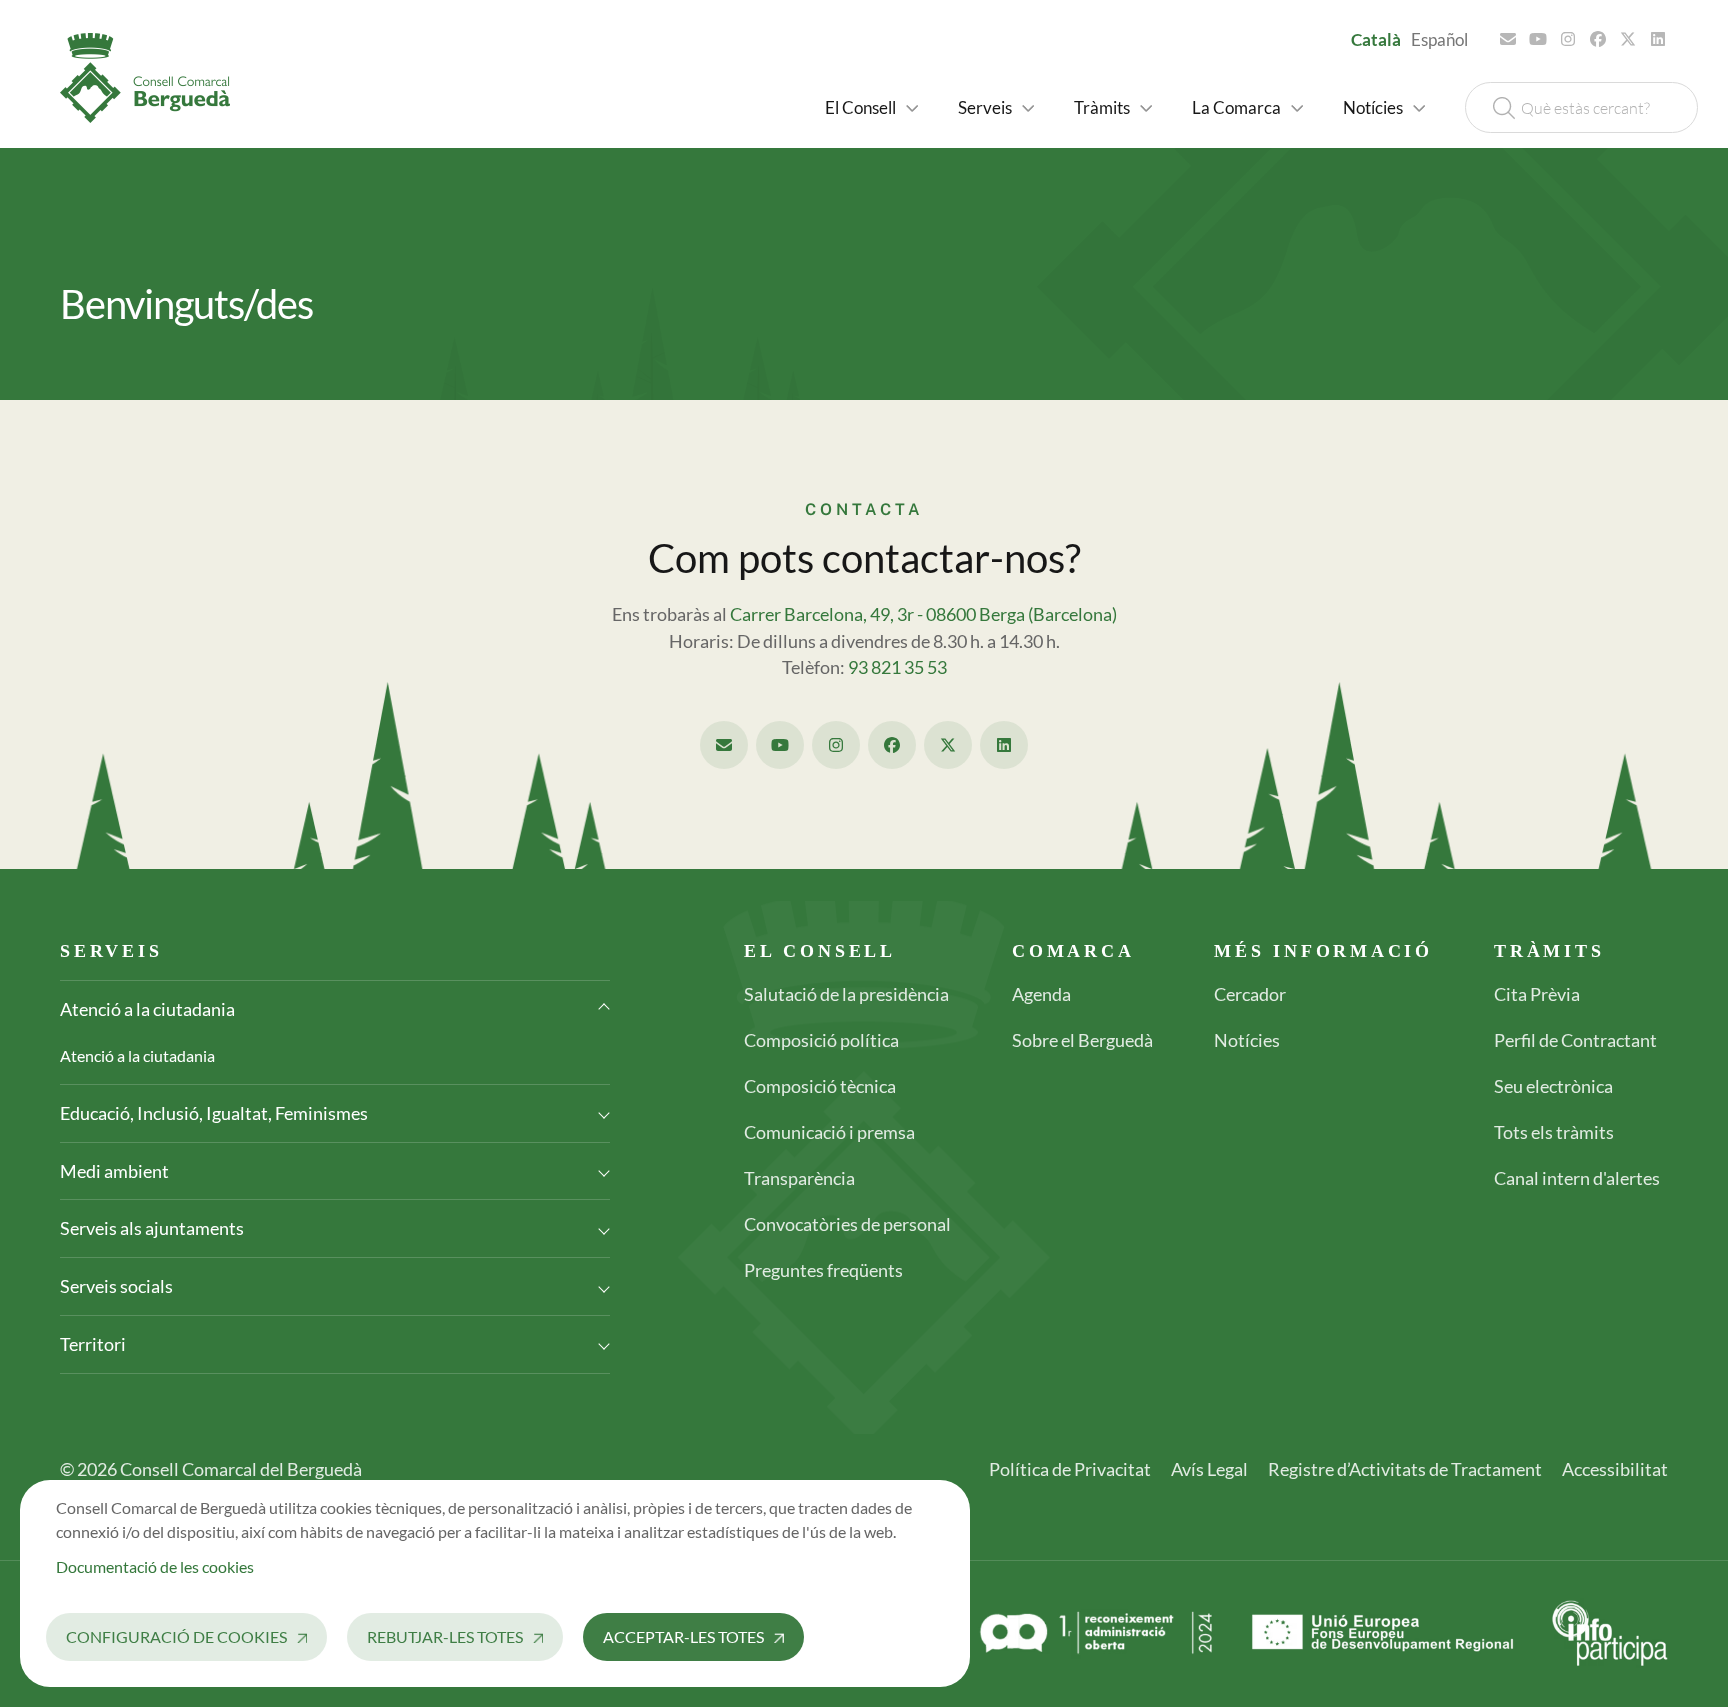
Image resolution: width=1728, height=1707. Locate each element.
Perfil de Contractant (1575, 1040)
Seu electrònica (1553, 1086)
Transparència (799, 1178)
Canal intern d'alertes (1577, 1178)
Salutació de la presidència (846, 994)
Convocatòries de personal (847, 1224)
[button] (871, 107)
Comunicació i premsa (829, 1132)
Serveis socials (116, 1286)
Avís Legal (1209, 1469)
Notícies (1247, 1040)
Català (1376, 39)
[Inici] (153, 78)
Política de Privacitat (1070, 1469)
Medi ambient (114, 1171)
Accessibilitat (1615, 1469)
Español (1439, 39)
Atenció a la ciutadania (147, 1009)
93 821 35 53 (897, 667)
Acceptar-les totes (683, 1636)
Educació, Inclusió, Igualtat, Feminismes (214, 1113)
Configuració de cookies (176, 1636)
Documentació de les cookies (155, 1566)
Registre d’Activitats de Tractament (1405, 1469)
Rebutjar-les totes (445, 1636)
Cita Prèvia (1537, 994)
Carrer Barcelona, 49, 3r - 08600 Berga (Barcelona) (923, 614)
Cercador (1250, 994)
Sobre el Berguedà (1082, 1040)
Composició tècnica (820, 1086)
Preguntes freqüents (823, 1270)
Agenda (1041, 994)
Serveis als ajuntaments (152, 1228)
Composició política (821, 1040)
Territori (93, 1344)
